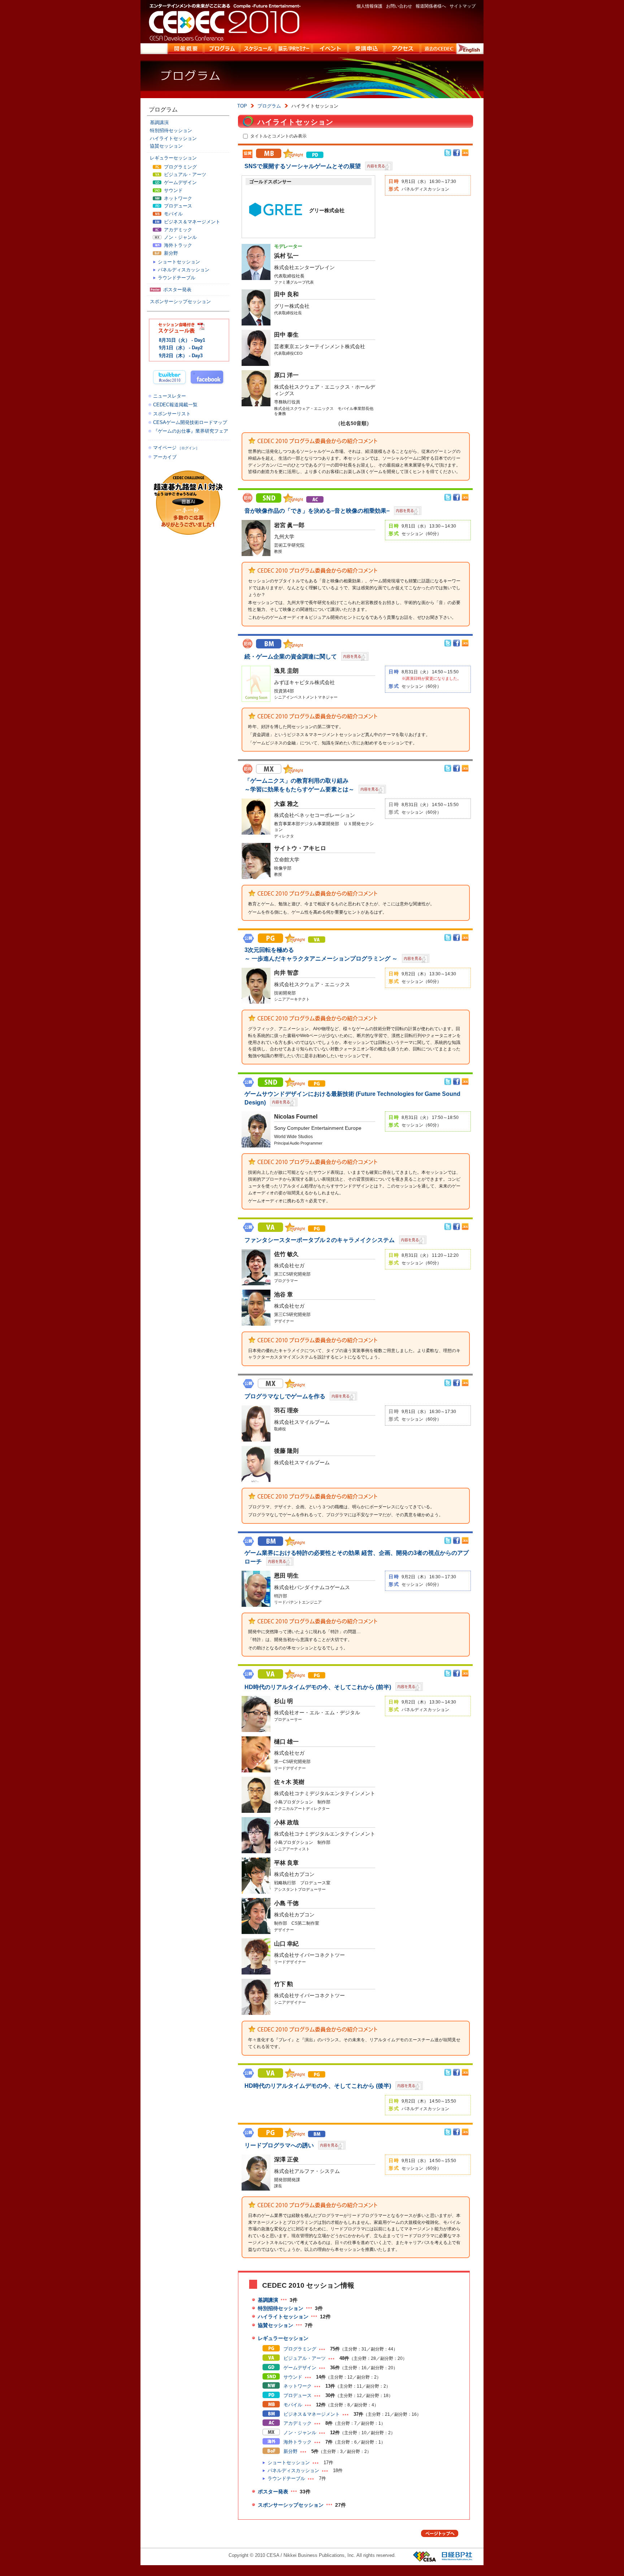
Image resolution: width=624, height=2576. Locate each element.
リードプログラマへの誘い (280, 2145)
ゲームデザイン (299, 2368)
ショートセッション (289, 2463)
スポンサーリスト (172, 414)
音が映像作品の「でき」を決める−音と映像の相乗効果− (318, 511)
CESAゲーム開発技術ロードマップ (190, 422)
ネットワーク (297, 2386)
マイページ (176, 448)
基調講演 (268, 2300)
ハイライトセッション (283, 2317)
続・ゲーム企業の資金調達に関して (291, 657)
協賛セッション (276, 2325)
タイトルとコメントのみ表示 (278, 136)
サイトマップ (463, 6)
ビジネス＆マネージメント (311, 2414)
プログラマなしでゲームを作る (286, 1396)
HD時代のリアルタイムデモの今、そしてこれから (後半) (318, 2086)
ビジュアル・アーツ (304, 2358)
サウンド (292, 2377)
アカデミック (297, 2423)
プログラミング (299, 2349)
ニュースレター (170, 396)
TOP (242, 106)
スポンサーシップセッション (291, 2505)
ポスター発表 (273, 2492)
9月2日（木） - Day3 (181, 356)
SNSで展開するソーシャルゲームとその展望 (303, 166)
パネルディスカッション (293, 2470)
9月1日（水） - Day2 (181, 348)
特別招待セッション (281, 2308)
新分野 (290, 2451)
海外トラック (297, 2442)
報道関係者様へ (431, 6)
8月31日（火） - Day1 (182, 340)
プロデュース (297, 2395)
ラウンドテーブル (286, 2478)
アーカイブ (165, 457)
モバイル (292, 2405)
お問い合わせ (399, 6)
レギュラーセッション (283, 2338)
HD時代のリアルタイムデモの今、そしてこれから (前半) (318, 1687)
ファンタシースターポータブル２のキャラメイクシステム (320, 1240)
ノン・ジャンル (299, 2433)
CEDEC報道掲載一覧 (175, 405)
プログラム (269, 106)
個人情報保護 (369, 6)
